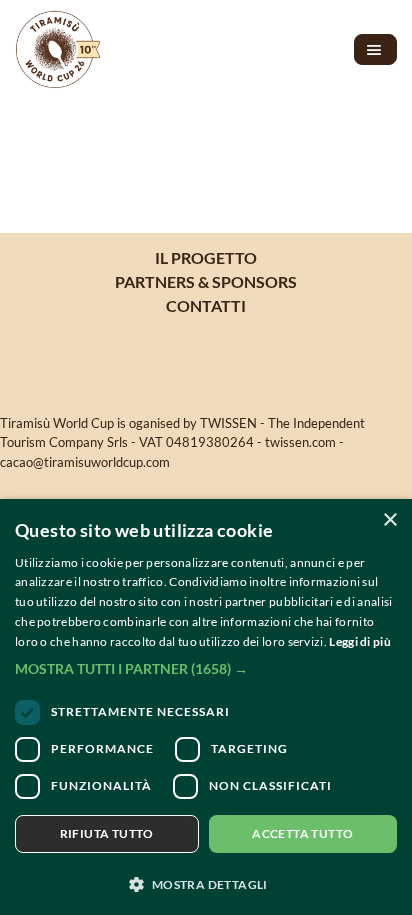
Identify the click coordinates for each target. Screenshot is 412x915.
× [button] (389, 520)
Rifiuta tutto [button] (107, 833)
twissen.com (300, 442)
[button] (206, 668)
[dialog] (206, 707)
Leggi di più (360, 641)
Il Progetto (206, 257)
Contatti (206, 305)
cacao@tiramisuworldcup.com (85, 462)
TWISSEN (228, 423)
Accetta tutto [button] (302, 833)
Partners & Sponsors (206, 281)
